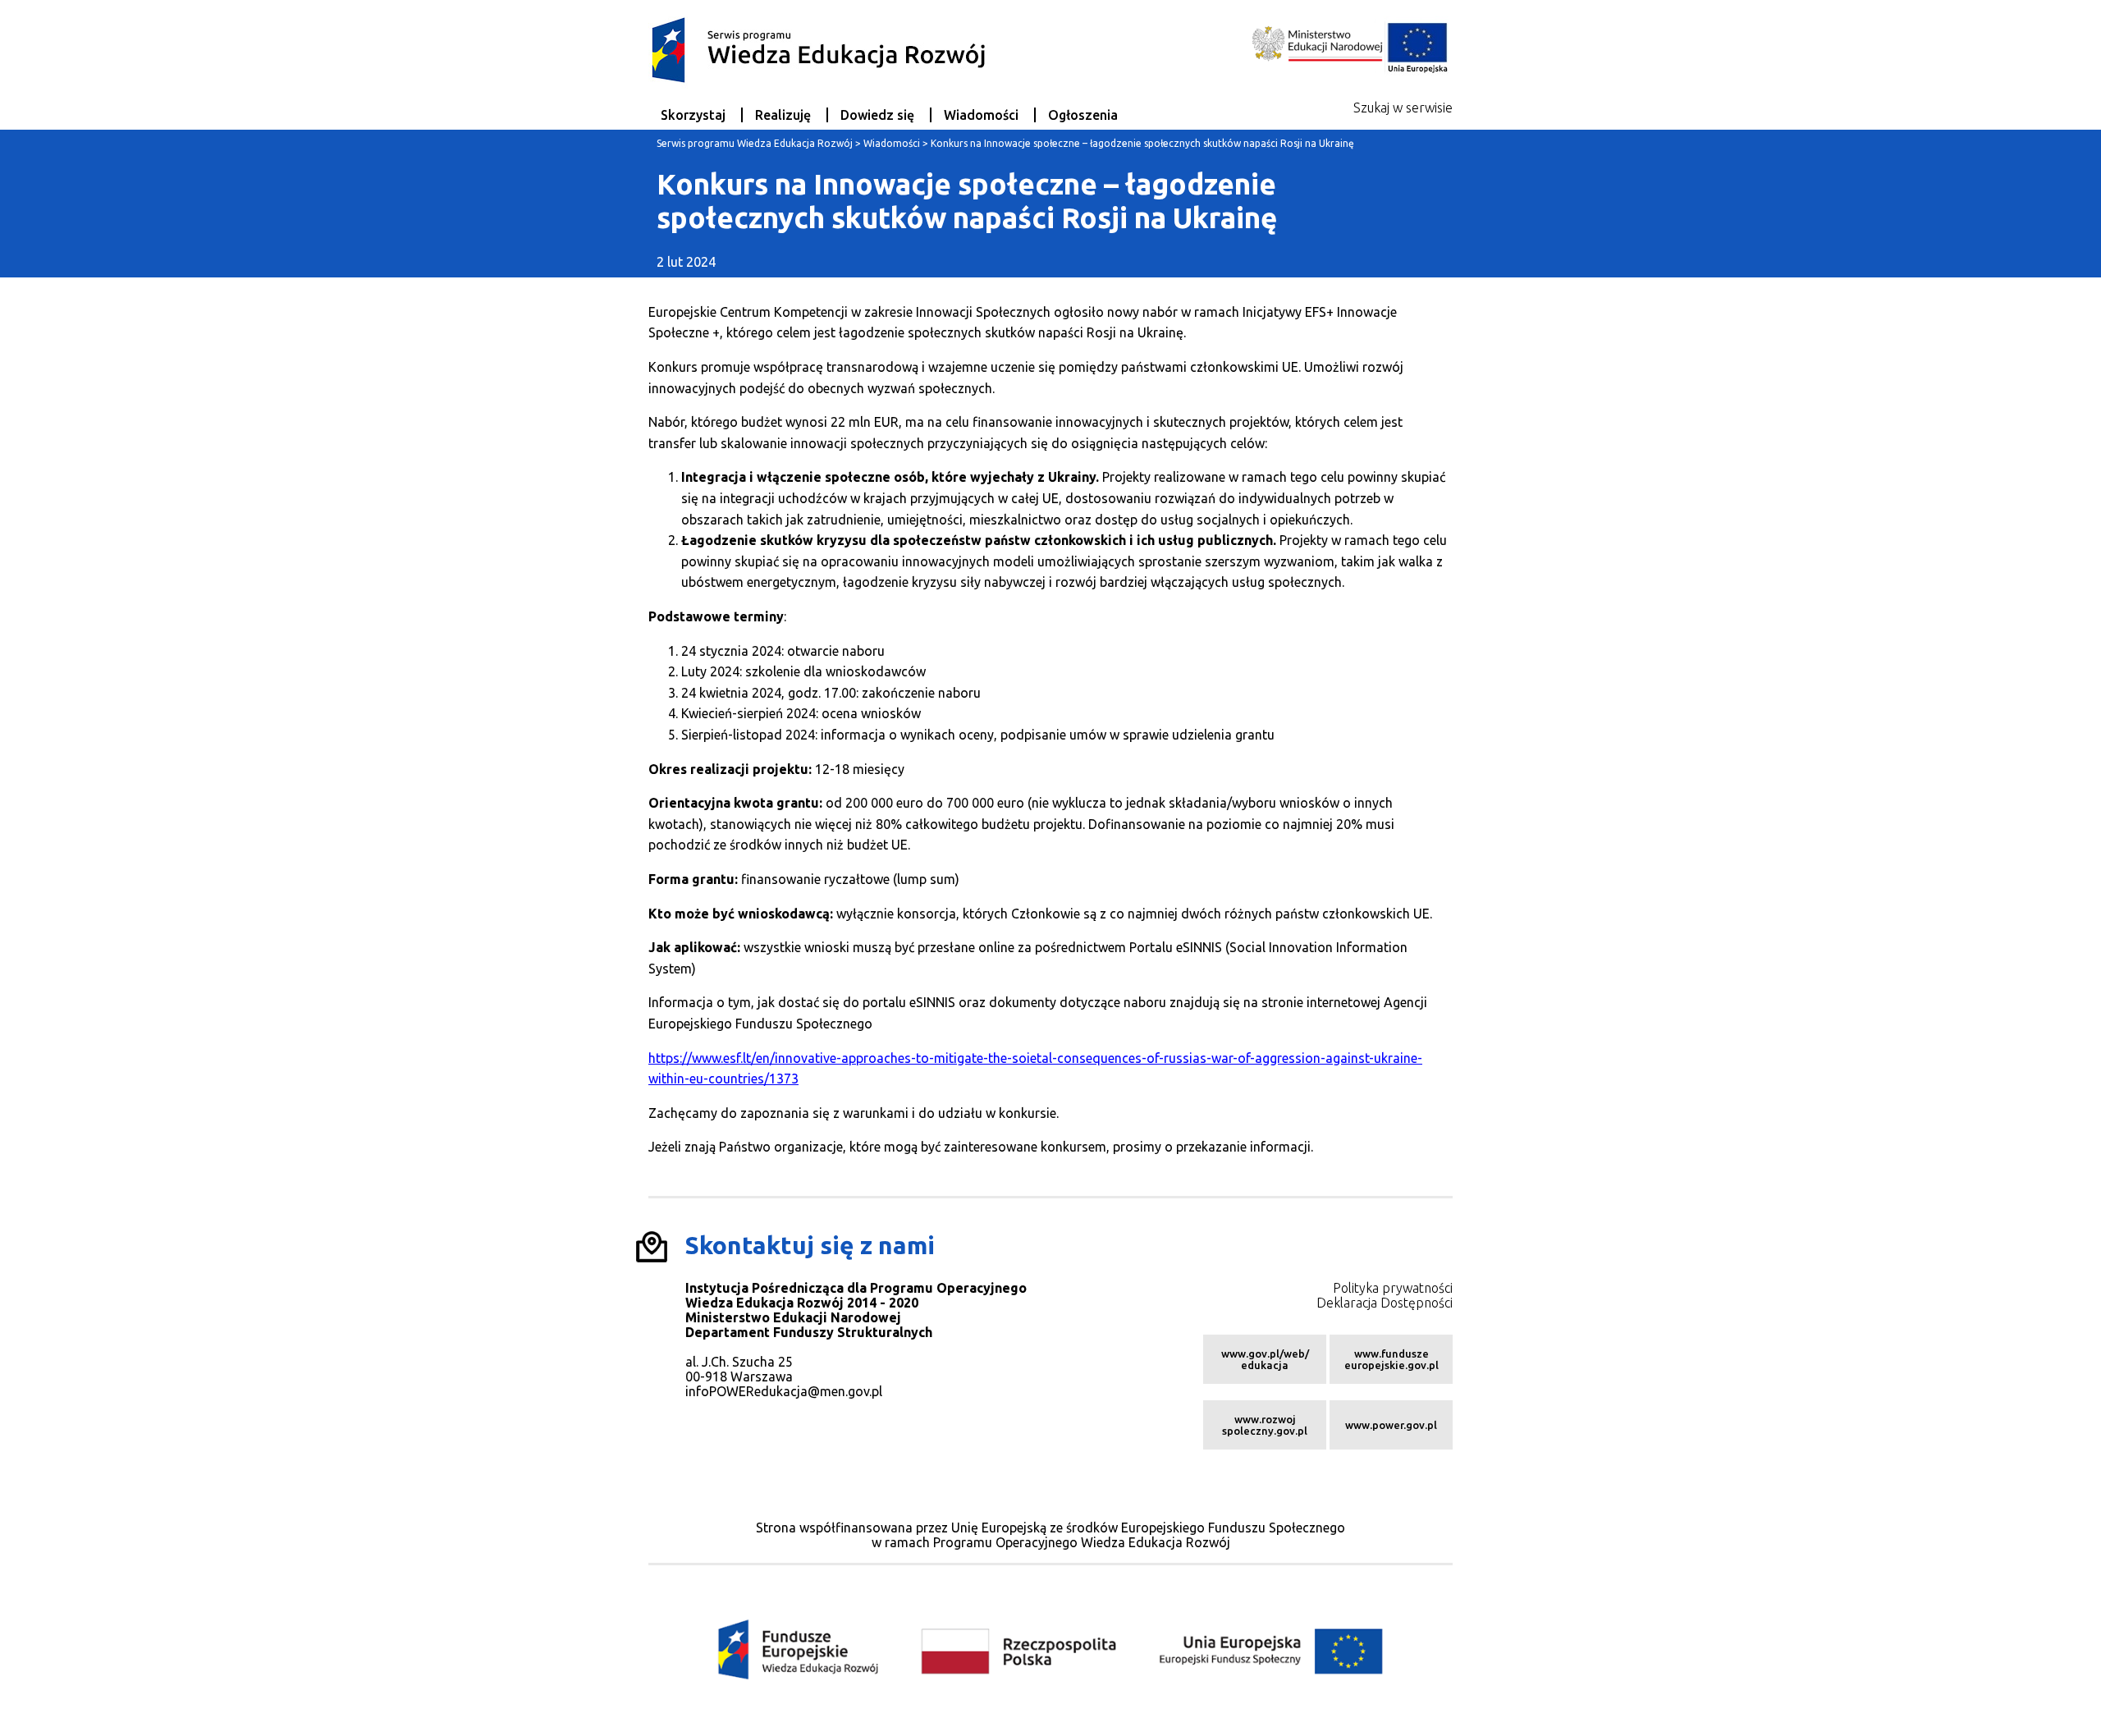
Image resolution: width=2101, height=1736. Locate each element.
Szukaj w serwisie (1403, 108)
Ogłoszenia (1083, 115)
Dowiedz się (877, 115)
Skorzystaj (693, 115)
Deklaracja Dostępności (1385, 1303)
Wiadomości (981, 115)
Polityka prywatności (1393, 1288)
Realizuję (783, 115)
